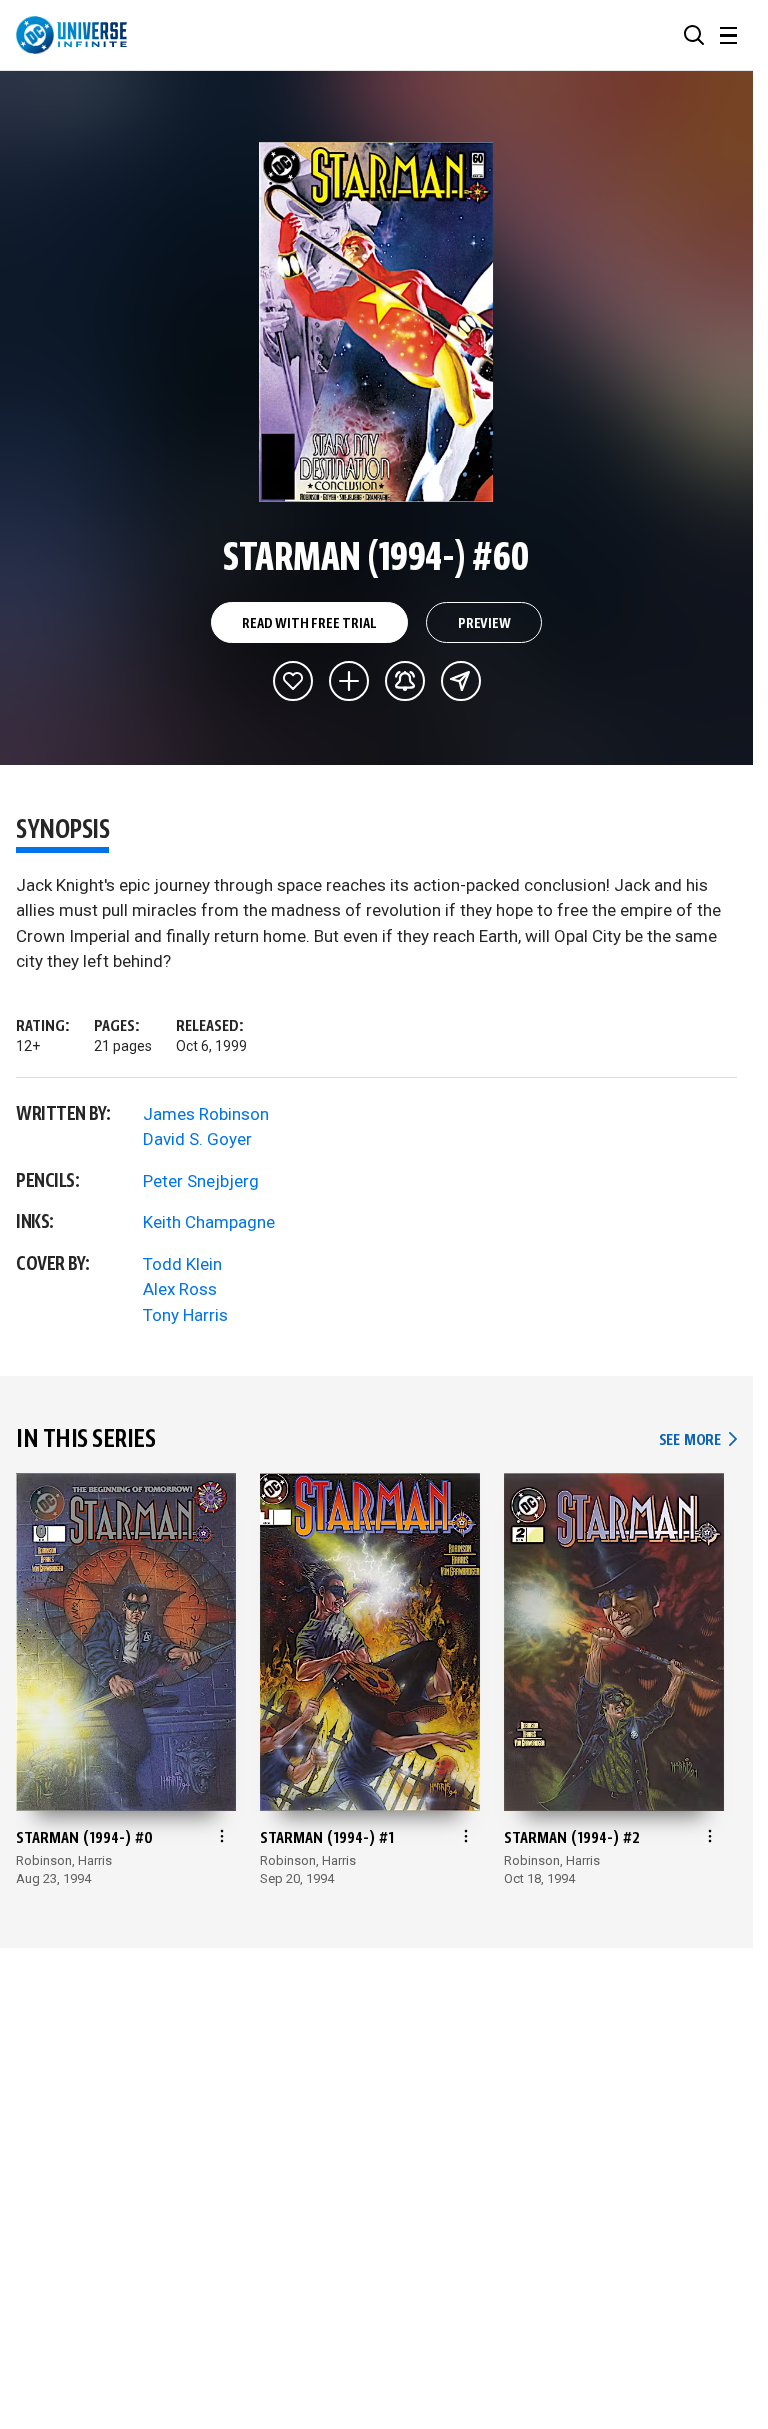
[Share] (461, 681)
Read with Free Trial (309, 624)
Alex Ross (180, 1289)
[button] (694, 35)
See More (698, 1440)
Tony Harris (185, 1315)
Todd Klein (182, 1264)
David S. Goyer (197, 1139)
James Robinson (206, 1114)
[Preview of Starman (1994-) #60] (376, 322)
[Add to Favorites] (293, 681)
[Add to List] (349, 681)
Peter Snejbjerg (201, 1181)
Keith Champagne (209, 1222)
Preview (484, 624)
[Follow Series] (405, 681)
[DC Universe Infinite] (71, 35)
